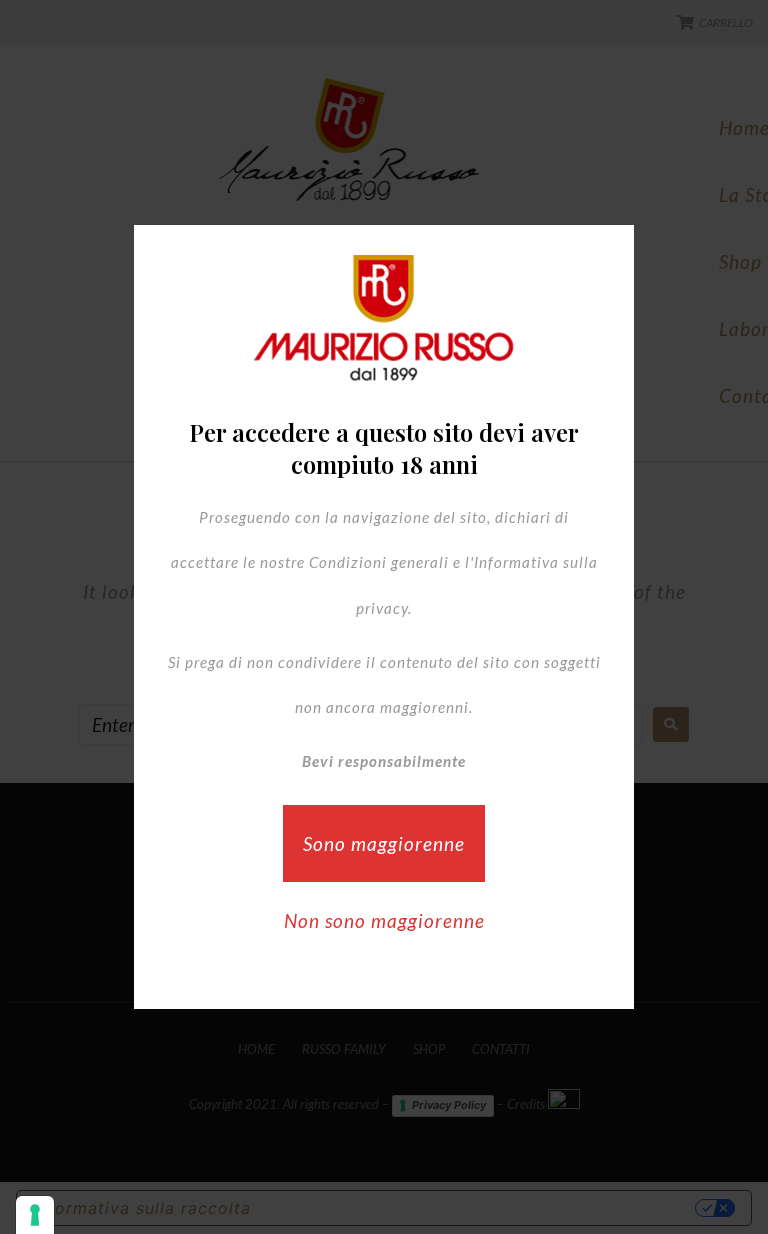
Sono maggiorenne (384, 843)
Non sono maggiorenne (384, 920)
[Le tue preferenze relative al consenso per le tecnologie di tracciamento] (35, 1215)
